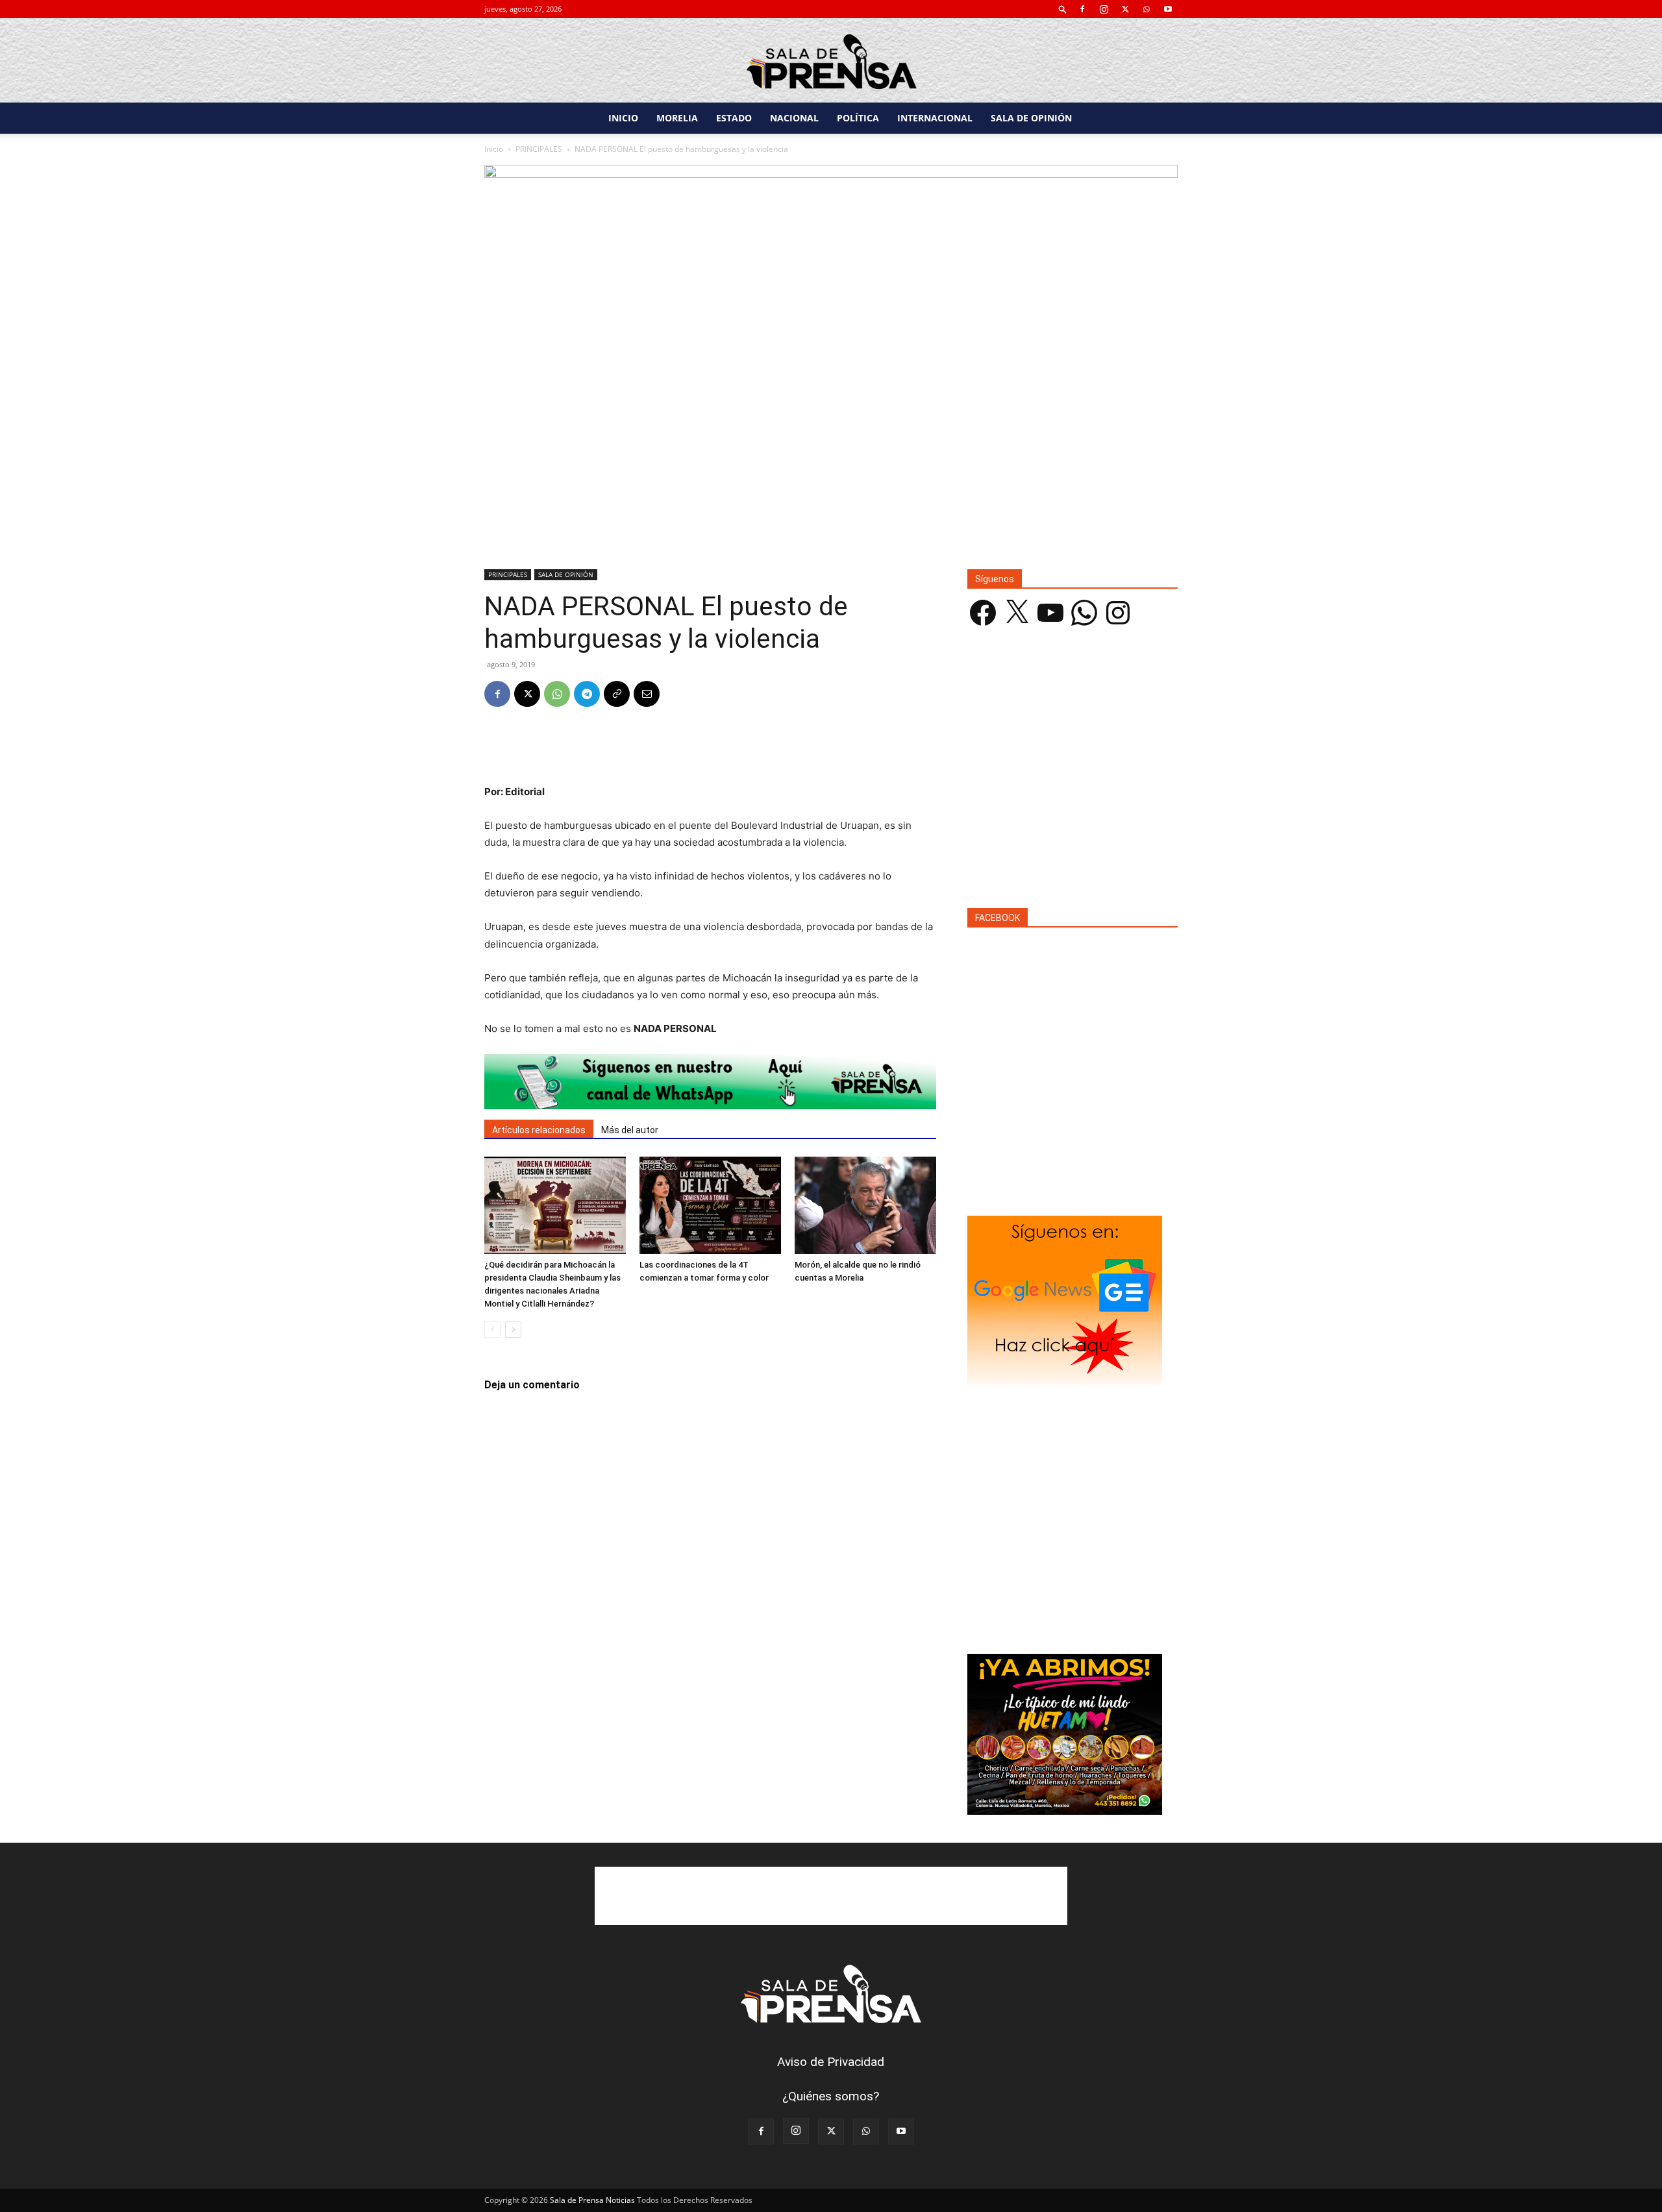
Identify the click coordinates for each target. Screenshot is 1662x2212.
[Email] (647, 694)
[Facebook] (1082, 9)
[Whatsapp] (710, 1082)
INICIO (623, 118)
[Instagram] (1104, 9)
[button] (1063, 9)
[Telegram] (587, 694)
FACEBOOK (998, 918)
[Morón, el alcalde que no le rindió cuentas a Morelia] (865, 1205)
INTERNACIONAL (935, 118)
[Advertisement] (710, 750)
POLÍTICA (858, 118)
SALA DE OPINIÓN (1031, 118)
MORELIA (677, 118)
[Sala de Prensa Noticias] (831, 61)
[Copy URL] (617, 694)
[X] (1125, 9)
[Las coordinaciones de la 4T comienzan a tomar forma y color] (710, 1205)
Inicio (494, 149)
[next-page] (513, 1330)
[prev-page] (492, 1330)
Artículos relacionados (539, 1130)
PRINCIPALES (539, 149)
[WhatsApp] (1147, 9)
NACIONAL (794, 118)
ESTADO (734, 118)
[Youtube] (1168, 9)
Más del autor (630, 1130)
